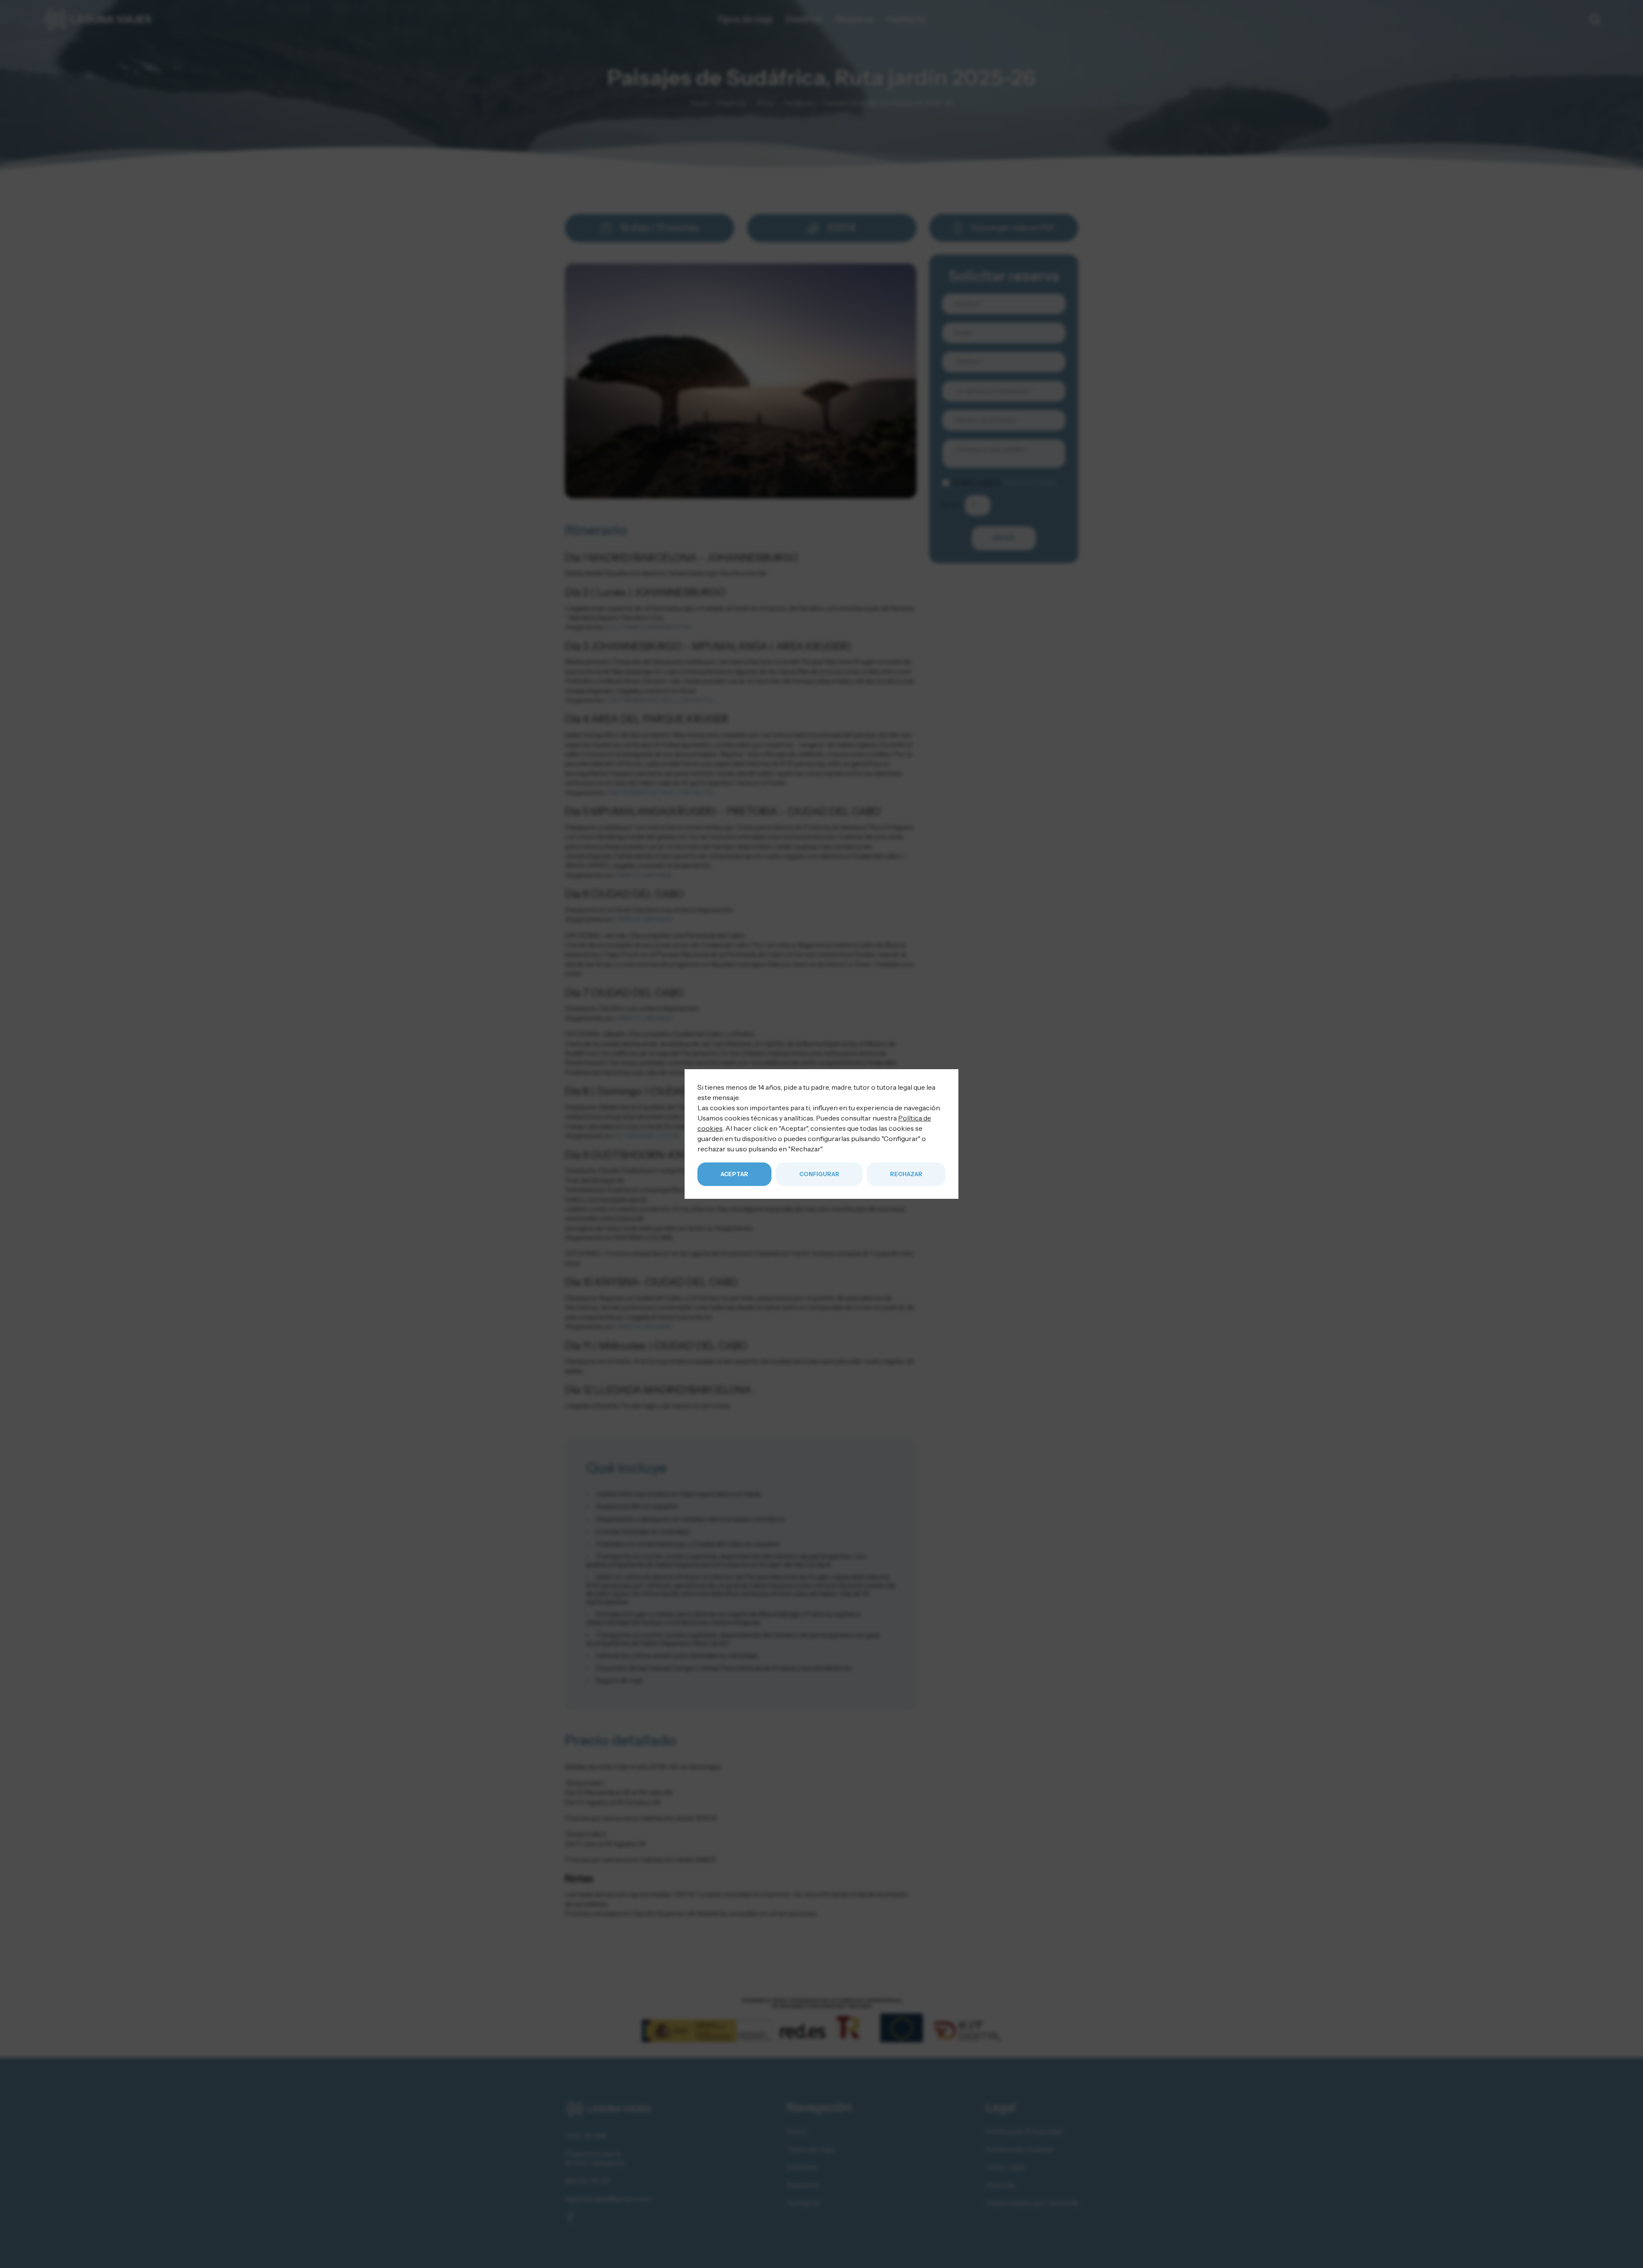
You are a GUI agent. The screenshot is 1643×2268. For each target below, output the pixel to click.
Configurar (819, 1174)
